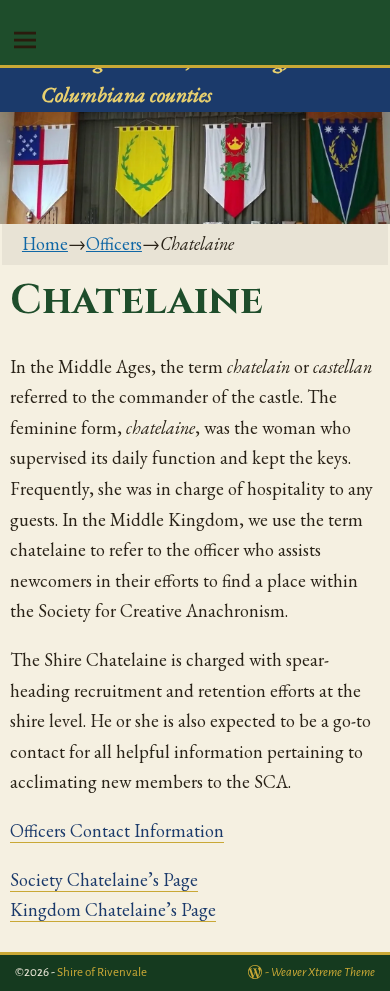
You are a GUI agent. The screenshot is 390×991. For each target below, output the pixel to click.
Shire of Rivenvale (102, 972)
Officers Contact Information (117, 830)
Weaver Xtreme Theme (323, 972)
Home (45, 243)
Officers (114, 243)
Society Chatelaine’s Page (104, 879)
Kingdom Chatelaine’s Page (113, 909)
